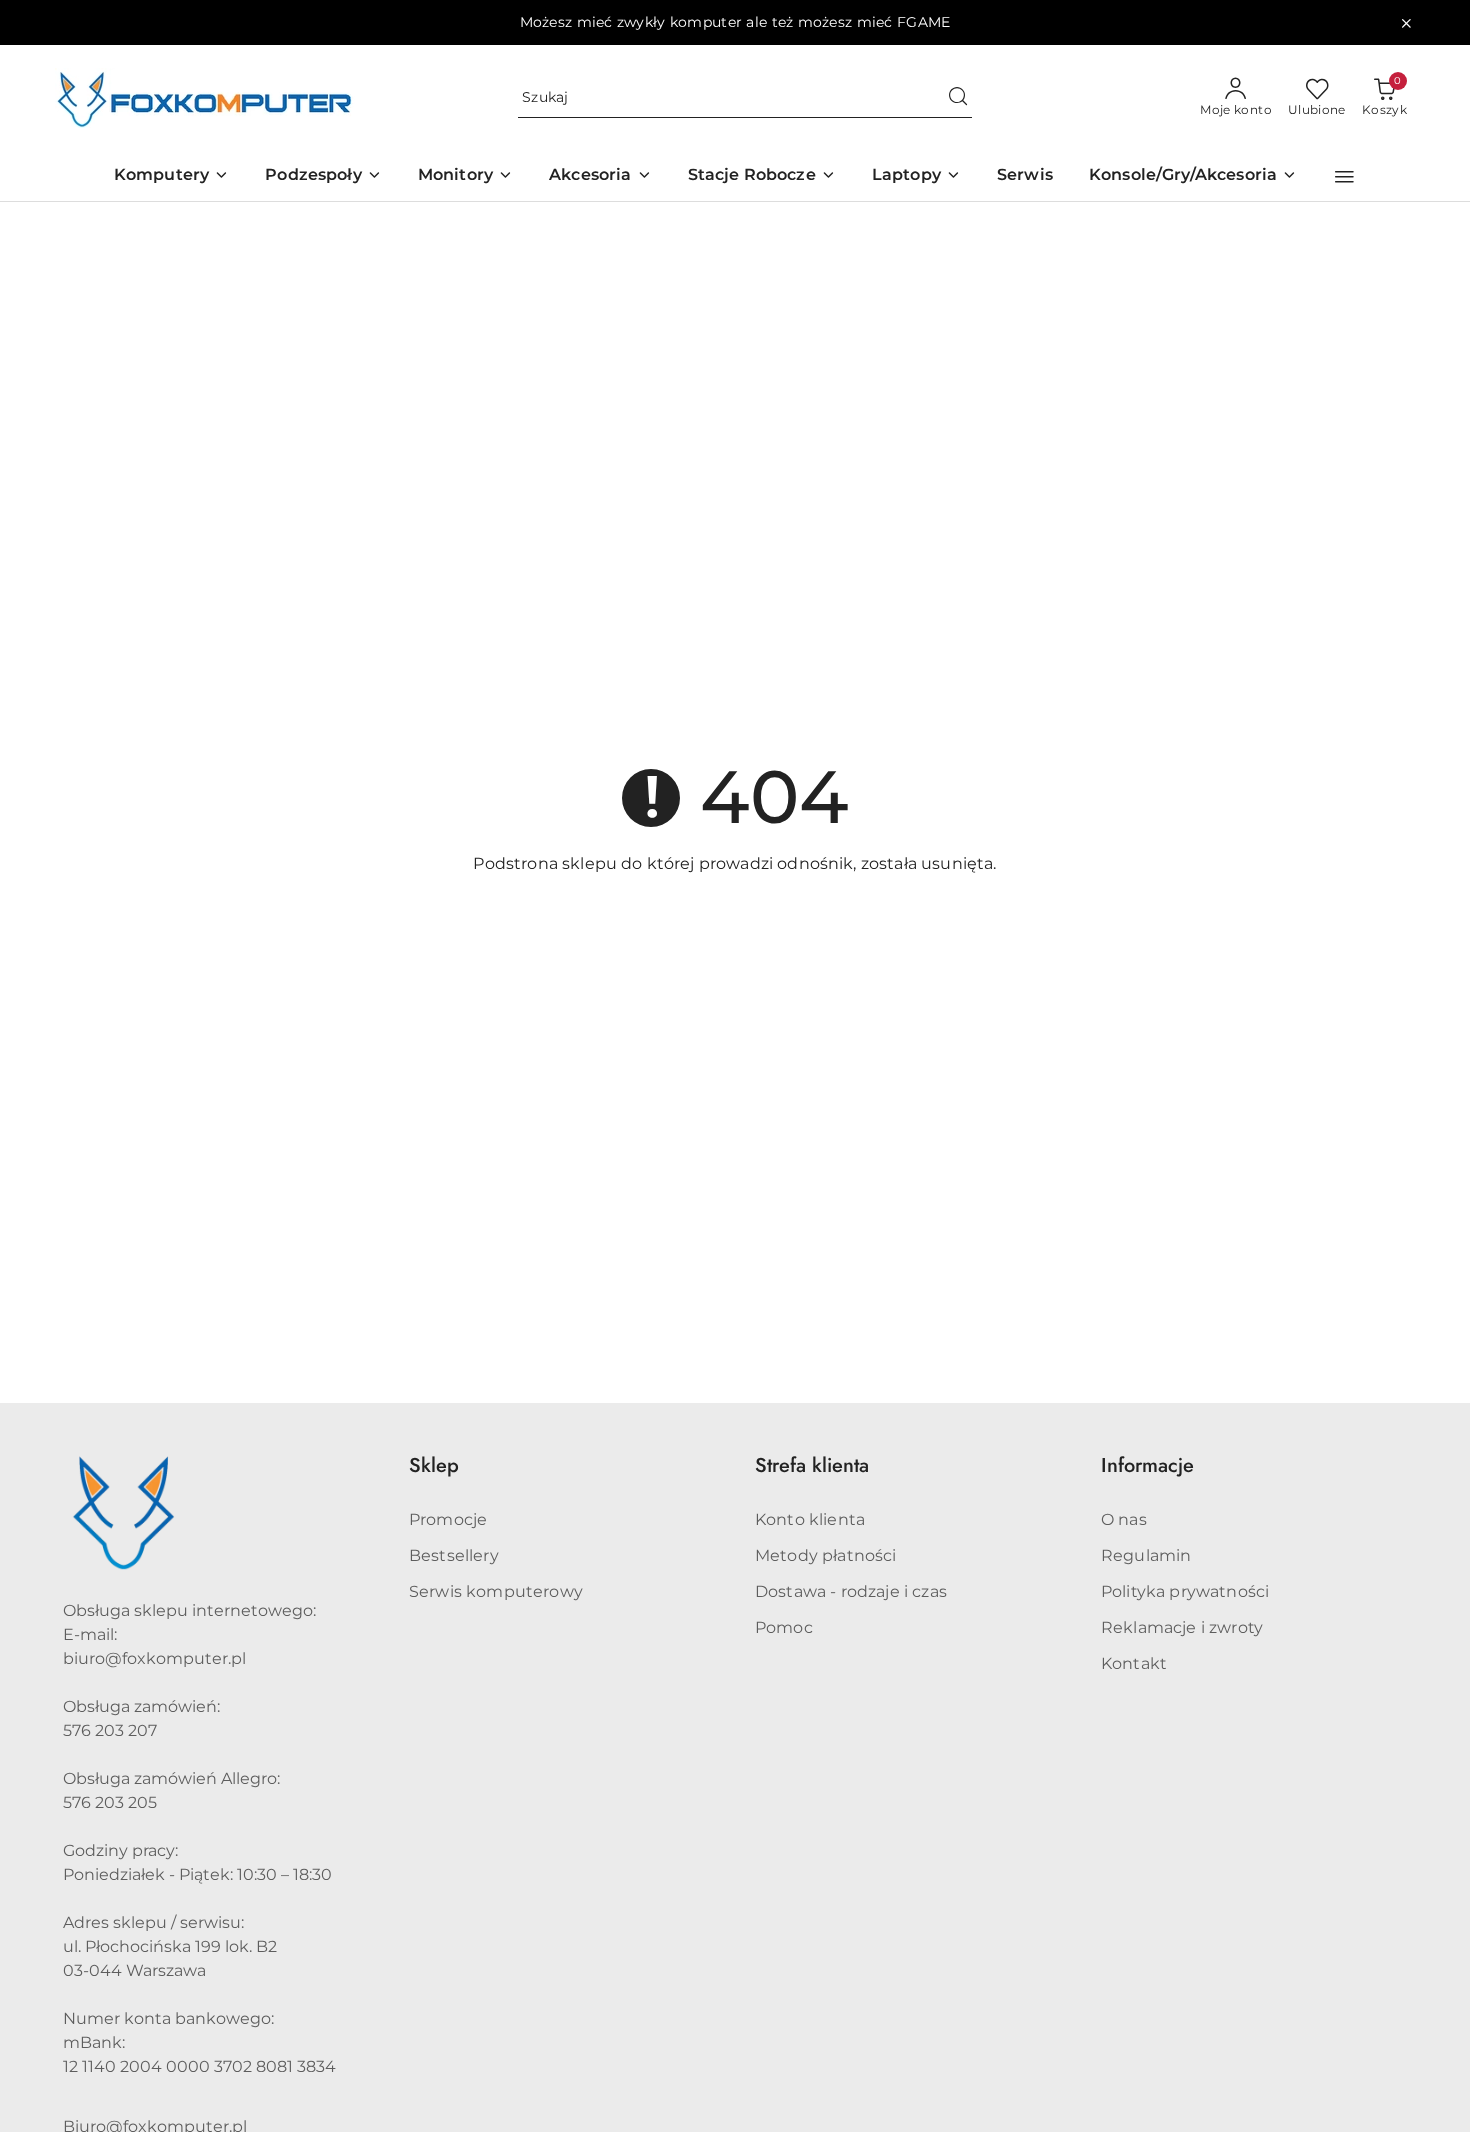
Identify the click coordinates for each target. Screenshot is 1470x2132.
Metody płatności (826, 1555)
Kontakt (1134, 1663)
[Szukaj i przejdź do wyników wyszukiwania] (958, 98)
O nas (1124, 1519)
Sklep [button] (434, 1465)
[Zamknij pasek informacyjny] (1406, 23)
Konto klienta (810, 1519)
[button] (1344, 177)
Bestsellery (454, 1555)
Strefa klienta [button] (812, 1465)
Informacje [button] (1147, 1465)
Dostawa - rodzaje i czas (851, 1591)
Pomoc (784, 1627)
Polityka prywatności (1185, 1591)
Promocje (448, 1519)
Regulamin (1146, 1555)
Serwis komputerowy (496, 1591)
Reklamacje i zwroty (1182, 1627)
